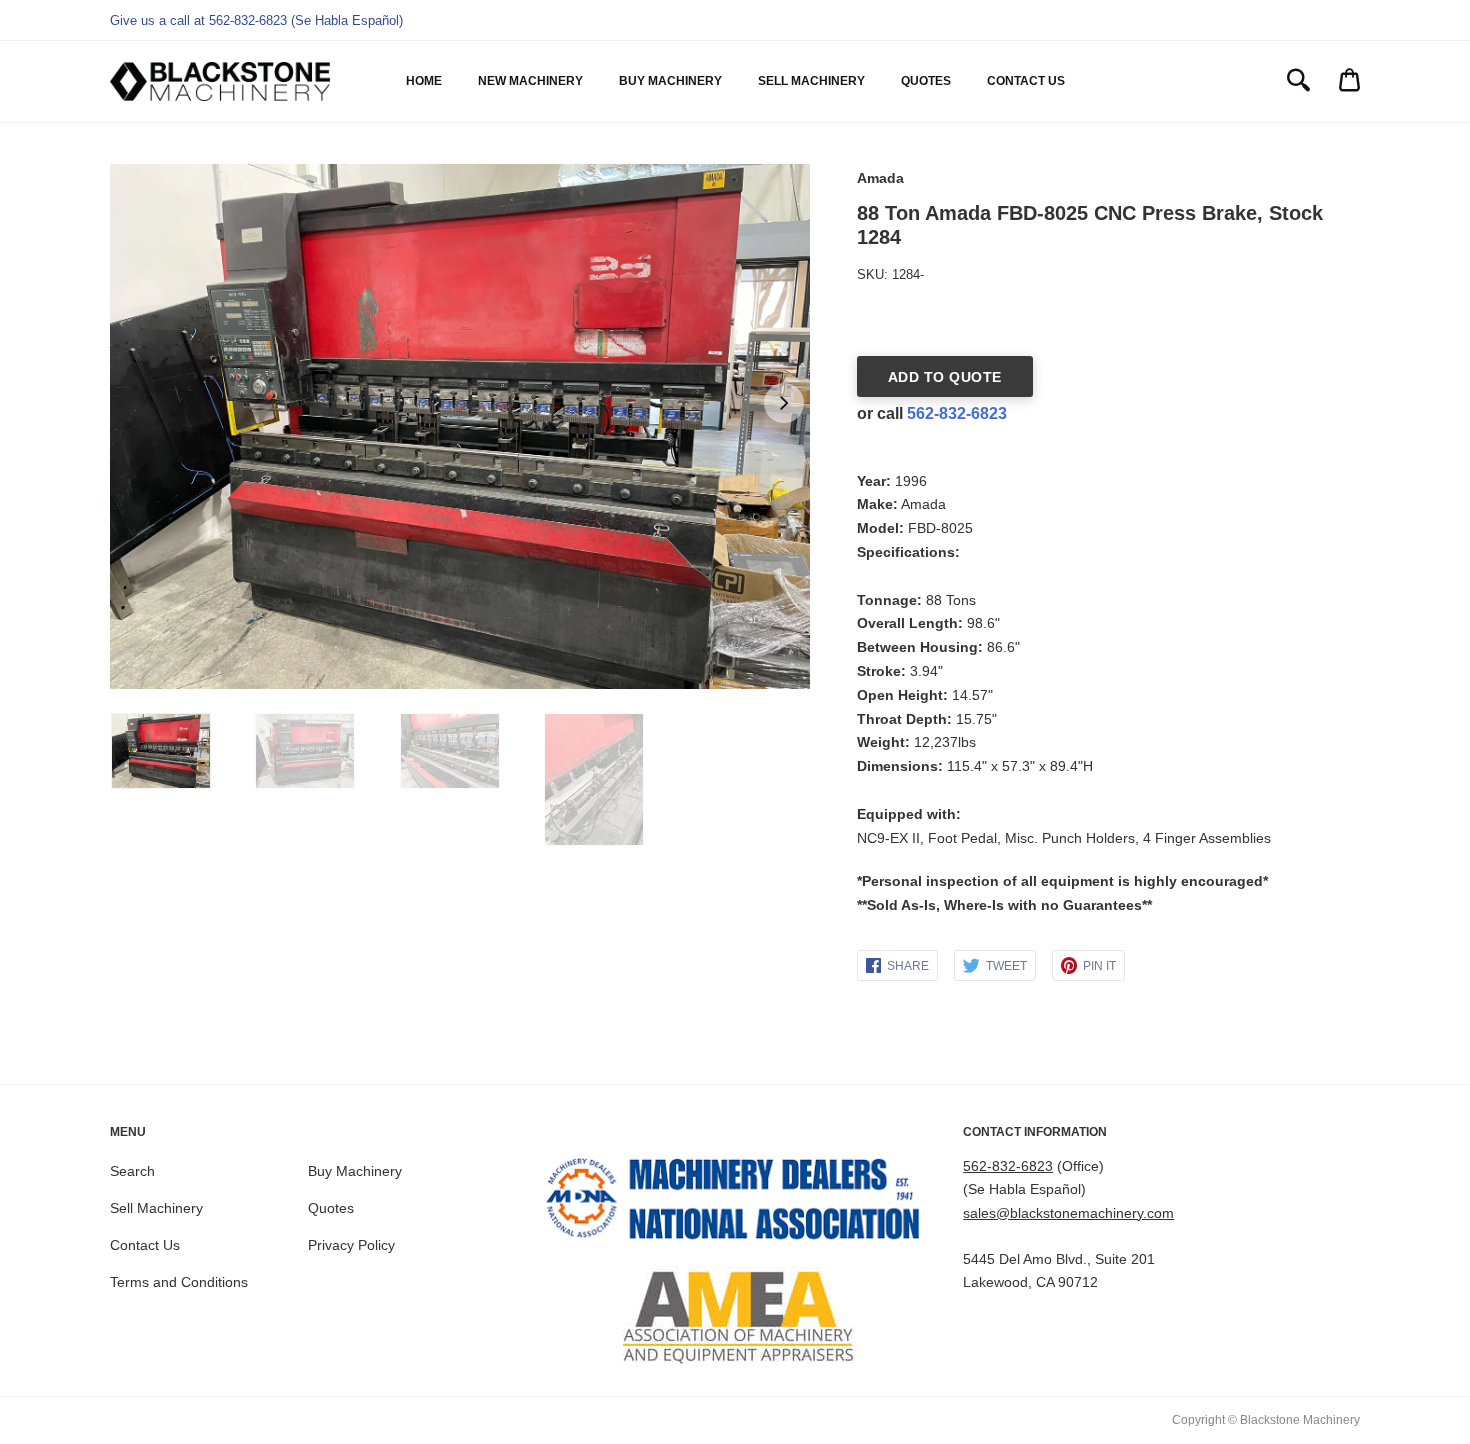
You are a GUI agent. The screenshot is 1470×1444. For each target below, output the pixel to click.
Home (424, 81)
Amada (880, 178)
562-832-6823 (957, 413)
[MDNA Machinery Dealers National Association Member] (735, 1203)
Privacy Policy (351, 1245)
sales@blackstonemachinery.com (1068, 1213)
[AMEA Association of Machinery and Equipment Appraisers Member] (735, 1317)
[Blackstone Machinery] (220, 81)
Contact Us (1026, 81)
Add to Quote (945, 377)
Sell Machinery (811, 81)
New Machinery (530, 81)
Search (132, 1171)
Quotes (926, 81)
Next (784, 403)
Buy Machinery (670, 81)
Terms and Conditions (179, 1282)
